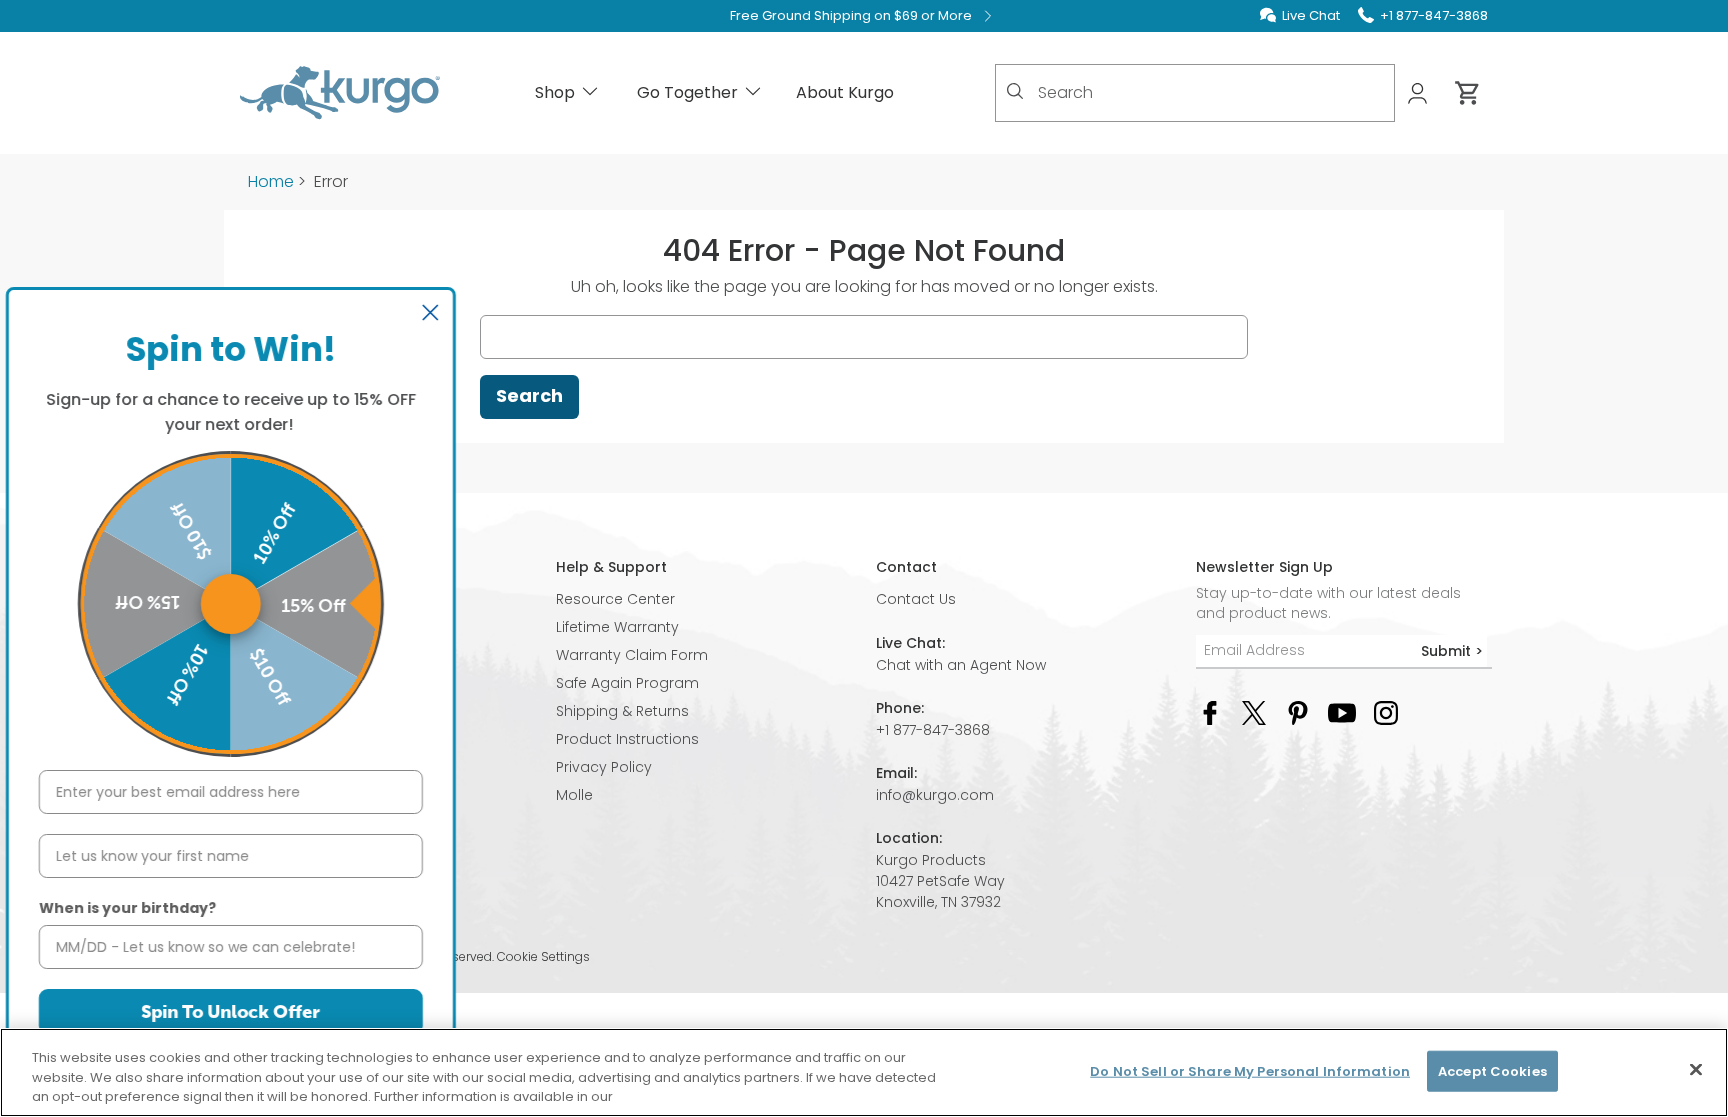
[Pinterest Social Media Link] (1298, 712)
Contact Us (916, 599)
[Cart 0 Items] (1468, 93)
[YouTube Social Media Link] (1342, 712)
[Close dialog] (444, 312)
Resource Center (615, 599)
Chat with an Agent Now (961, 665)
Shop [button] (555, 92)
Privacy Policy (604, 767)
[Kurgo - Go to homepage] (340, 93)
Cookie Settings (543, 957)
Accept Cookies (1492, 1070)
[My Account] (1419, 93)
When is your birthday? (141, 908)
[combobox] (1195, 93)
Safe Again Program (627, 683)
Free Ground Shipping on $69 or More (851, 15)
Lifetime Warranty (617, 627)
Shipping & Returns (622, 711)
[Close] (1696, 1069)
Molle (574, 795)
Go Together (687, 92)
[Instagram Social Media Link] (1386, 712)
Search (529, 395)
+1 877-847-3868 (933, 730)
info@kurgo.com (935, 795)
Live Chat (1311, 15)
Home (271, 181)
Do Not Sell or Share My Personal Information (1250, 1070)
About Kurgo (845, 92)
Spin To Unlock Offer (245, 1012)
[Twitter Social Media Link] (1254, 712)
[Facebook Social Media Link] (1210, 712)
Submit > (1452, 651)
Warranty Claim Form (632, 655)
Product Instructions (627, 739)
